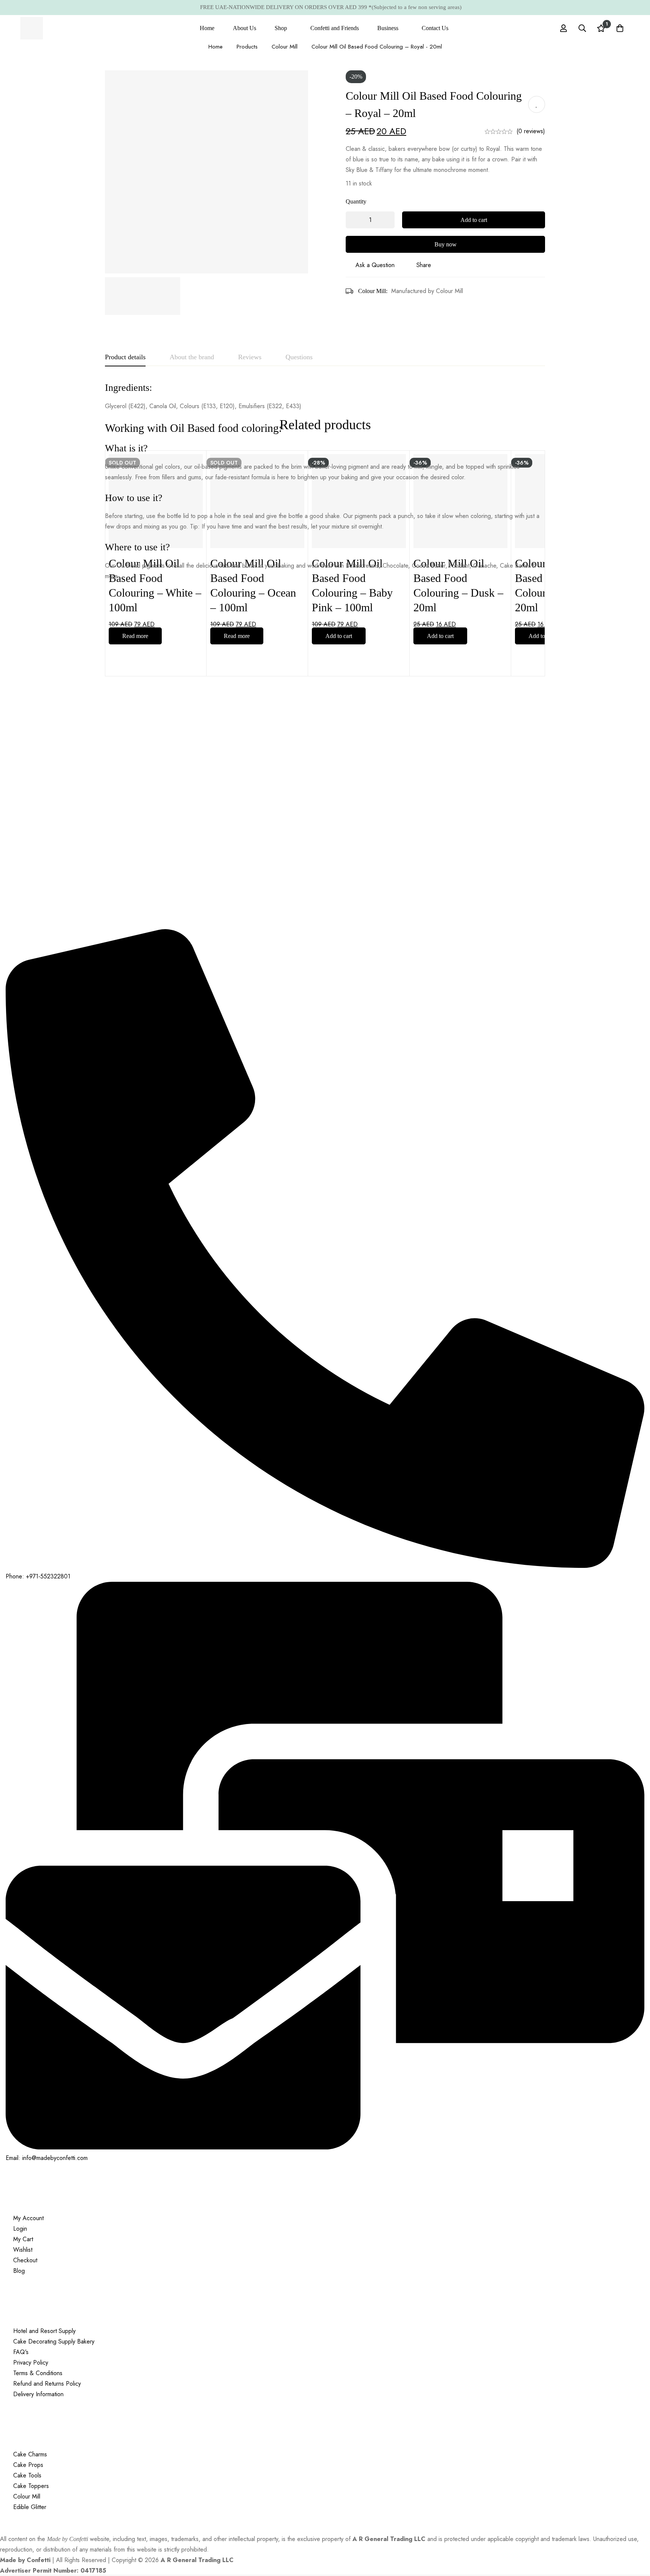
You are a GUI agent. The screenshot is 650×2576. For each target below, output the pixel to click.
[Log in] (563, 28)
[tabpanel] (325, 481)
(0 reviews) (531, 131)
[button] (339, 636)
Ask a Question (375, 265)
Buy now (446, 244)
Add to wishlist (537, 105)
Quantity (356, 201)
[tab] (125, 357)
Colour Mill (285, 47)
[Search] (582, 28)
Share (424, 265)
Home (216, 47)
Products (247, 47)
